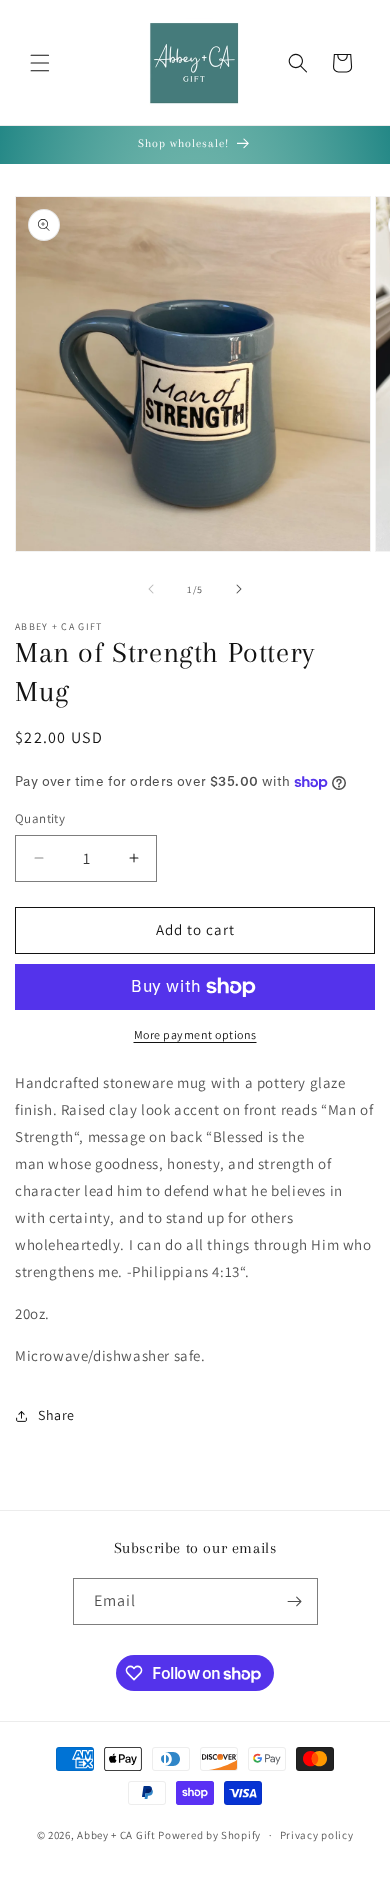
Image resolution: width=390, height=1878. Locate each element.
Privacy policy (317, 1835)
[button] (40, 63)
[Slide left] (151, 589)
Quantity (40, 818)
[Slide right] (239, 589)
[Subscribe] (295, 1601)
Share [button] (56, 1415)
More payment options (195, 1034)
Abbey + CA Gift (116, 1835)
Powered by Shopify (209, 1835)
